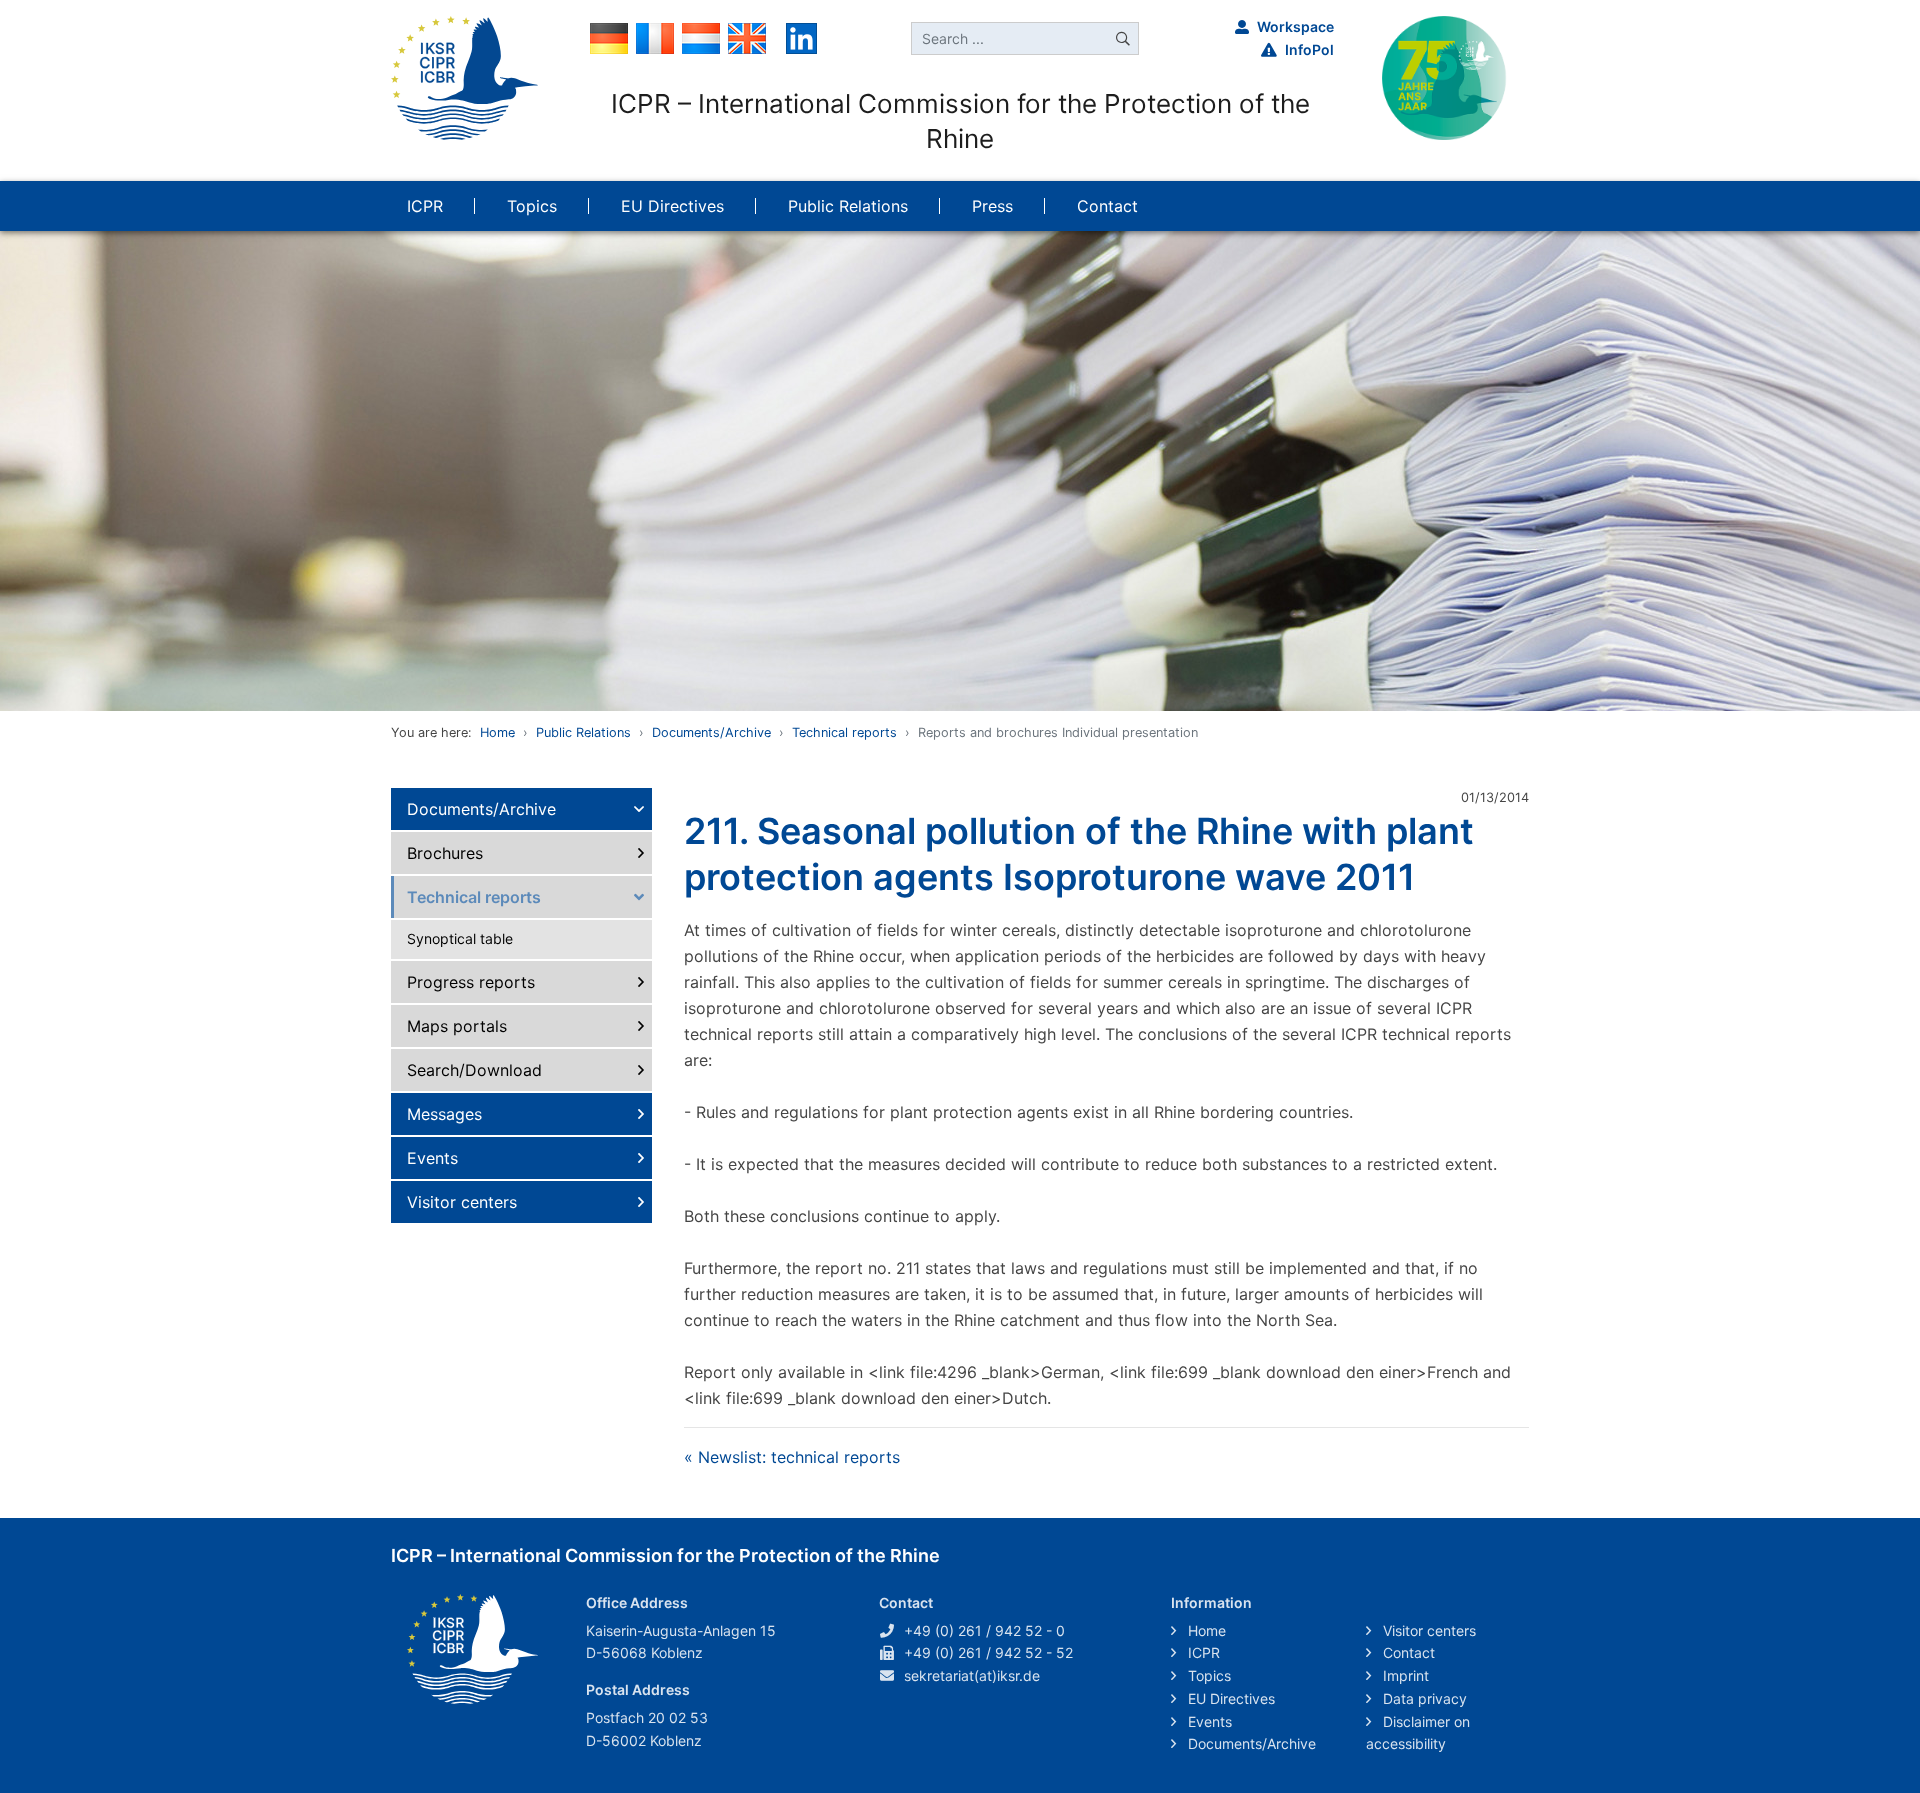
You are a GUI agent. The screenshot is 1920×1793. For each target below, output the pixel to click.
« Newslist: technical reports (792, 1457)
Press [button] (992, 206)
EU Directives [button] (672, 206)
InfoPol (1309, 49)
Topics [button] (532, 206)
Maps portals (457, 1026)
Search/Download (474, 1070)
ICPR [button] (425, 206)
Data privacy (1423, 1698)
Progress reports (471, 982)
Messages (444, 1114)
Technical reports (844, 732)
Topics (1207, 1675)
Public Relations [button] (848, 206)
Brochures (445, 853)
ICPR (1202, 1652)
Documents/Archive (711, 732)
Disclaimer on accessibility (1418, 1733)
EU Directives (1229, 1698)
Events (432, 1158)
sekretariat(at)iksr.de (972, 1675)
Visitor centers (462, 1202)
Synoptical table (460, 938)
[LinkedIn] (801, 37)
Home (497, 732)
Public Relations (583, 732)
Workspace (1295, 26)
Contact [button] (1107, 206)
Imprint (1404, 1675)
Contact (1407, 1652)
